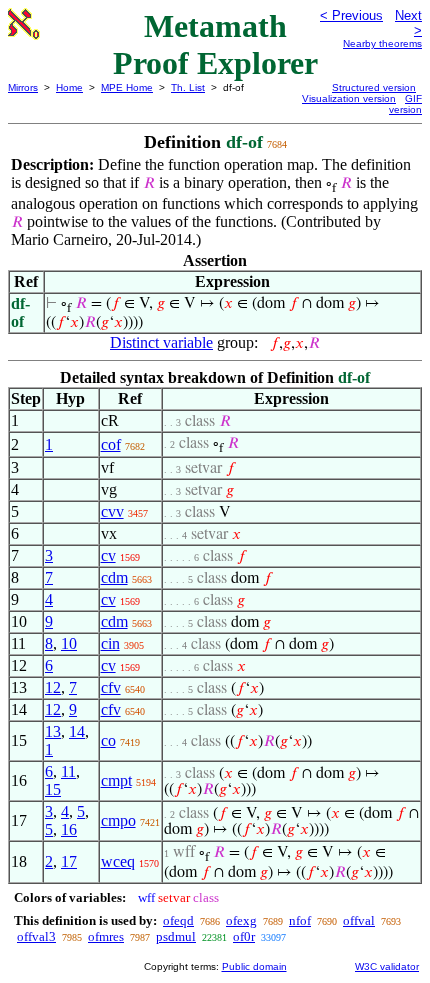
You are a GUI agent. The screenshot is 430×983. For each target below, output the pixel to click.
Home (69, 87)
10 (69, 643)
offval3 (36, 936)
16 (69, 829)
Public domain (254, 966)
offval (359, 920)
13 (53, 731)
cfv (111, 687)
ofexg (241, 920)
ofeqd (178, 920)
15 (53, 789)
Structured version (374, 87)
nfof (300, 920)
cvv (112, 511)
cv (108, 555)
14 (77, 731)
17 (69, 861)
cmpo (118, 820)
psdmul (176, 936)
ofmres (106, 936)
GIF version (405, 104)
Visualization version (349, 98)
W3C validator (387, 966)
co (108, 740)
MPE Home (127, 87)
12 (53, 687)
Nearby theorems (382, 43)
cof (111, 444)
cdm (114, 577)
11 (68, 771)
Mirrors (23, 87)
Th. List (188, 87)
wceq (118, 861)
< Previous (351, 15)
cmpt (116, 780)
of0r (244, 936)
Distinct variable (161, 342)
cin (110, 643)
